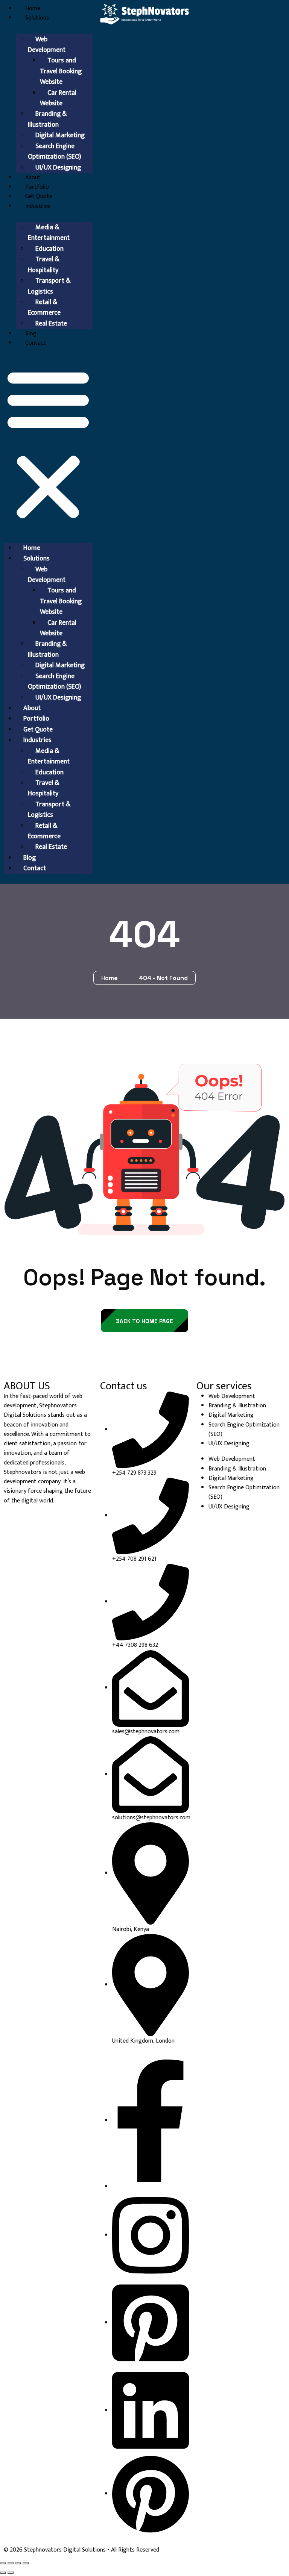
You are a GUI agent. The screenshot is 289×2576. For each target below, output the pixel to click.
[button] (48, 443)
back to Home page (144, 1321)
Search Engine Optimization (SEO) (55, 151)
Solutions (37, 18)
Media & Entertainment (49, 233)
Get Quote (39, 196)
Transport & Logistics (49, 286)
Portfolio (37, 187)
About (33, 178)
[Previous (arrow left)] (3, 2573)
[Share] (18, 2563)
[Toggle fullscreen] (11, 2563)
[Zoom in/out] (3, 2563)
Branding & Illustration (47, 119)
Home (33, 8)
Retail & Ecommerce (44, 307)
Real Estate (51, 324)
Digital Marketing (231, 1415)
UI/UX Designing (58, 168)
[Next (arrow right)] (11, 2573)
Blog (31, 334)
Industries (38, 206)
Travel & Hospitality (43, 265)
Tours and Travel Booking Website (61, 71)
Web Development (47, 45)
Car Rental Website (58, 98)
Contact (36, 343)
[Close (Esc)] (26, 2563)
